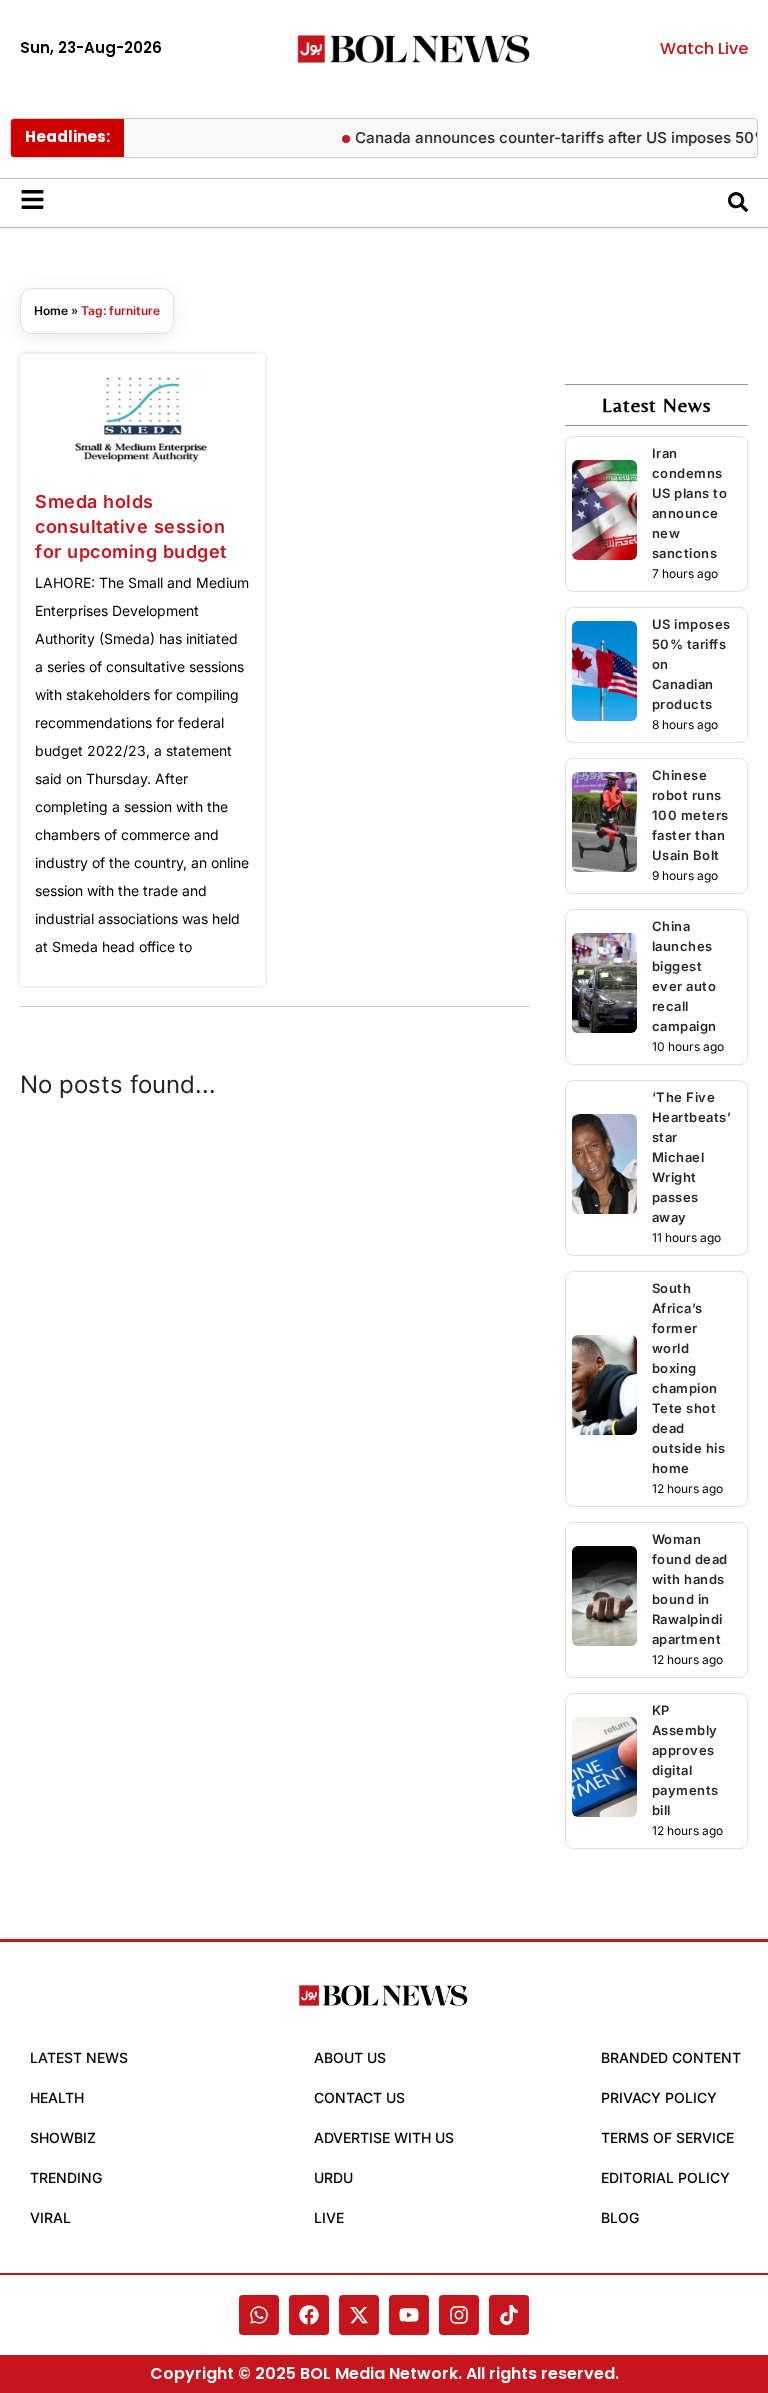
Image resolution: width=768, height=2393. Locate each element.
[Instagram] (459, 2315)
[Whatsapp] (259, 2315)
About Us (350, 2057)
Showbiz (63, 2137)
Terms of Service (667, 2137)
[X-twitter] (359, 2315)
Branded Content (671, 2057)
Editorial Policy (665, 2177)
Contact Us (359, 2097)
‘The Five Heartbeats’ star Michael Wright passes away (692, 1157)
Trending (66, 2177)
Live (329, 2217)
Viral (50, 2217)
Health (57, 2097)
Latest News (79, 2057)
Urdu (333, 2177)
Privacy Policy (659, 2097)
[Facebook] (309, 2315)
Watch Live (704, 48)
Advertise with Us (384, 2137)
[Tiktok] (509, 2315)
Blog (620, 2217)
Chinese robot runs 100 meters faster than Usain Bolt (690, 815)
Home (51, 310)
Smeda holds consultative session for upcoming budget (131, 526)
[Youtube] (409, 2315)
